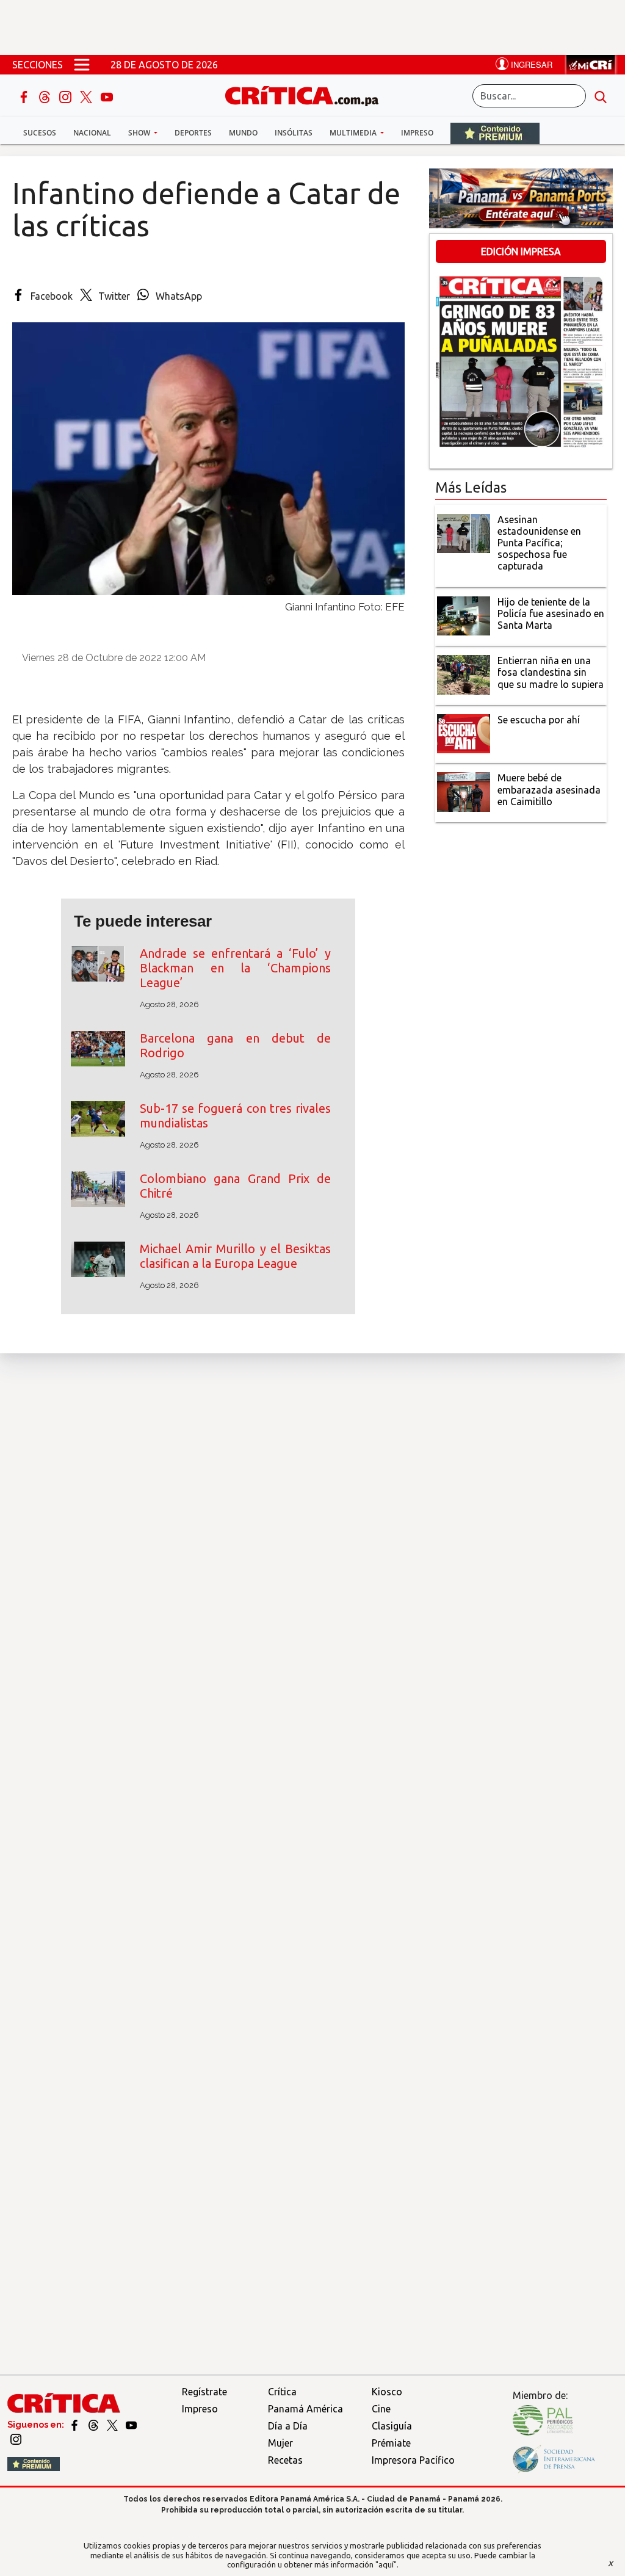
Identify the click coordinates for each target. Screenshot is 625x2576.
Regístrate (204, 2392)
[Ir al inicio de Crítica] (308, 94)
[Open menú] (82, 65)
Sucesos (40, 133)
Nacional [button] (92, 133)
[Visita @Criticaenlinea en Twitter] (94, 2425)
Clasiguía (392, 2426)
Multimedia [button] (354, 133)
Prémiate (391, 2443)
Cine (381, 2409)
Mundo (243, 133)
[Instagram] (67, 96)
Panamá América (305, 2409)
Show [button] (140, 133)
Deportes (193, 133)
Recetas (285, 2460)
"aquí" (386, 2564)
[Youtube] (107, 96)
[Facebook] (25, 96)
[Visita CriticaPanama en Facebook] (75, 2425)
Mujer (280, 2443)
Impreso (417, 133)
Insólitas (294, 133)
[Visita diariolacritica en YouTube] (131, 2425)
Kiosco (387, 2392)
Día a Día (288, 2426)
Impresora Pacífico (413, 2460)
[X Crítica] (87, 96)
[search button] (601, 96)
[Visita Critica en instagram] (16, 2439)
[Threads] (46, 96)
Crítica (282, 2392)
